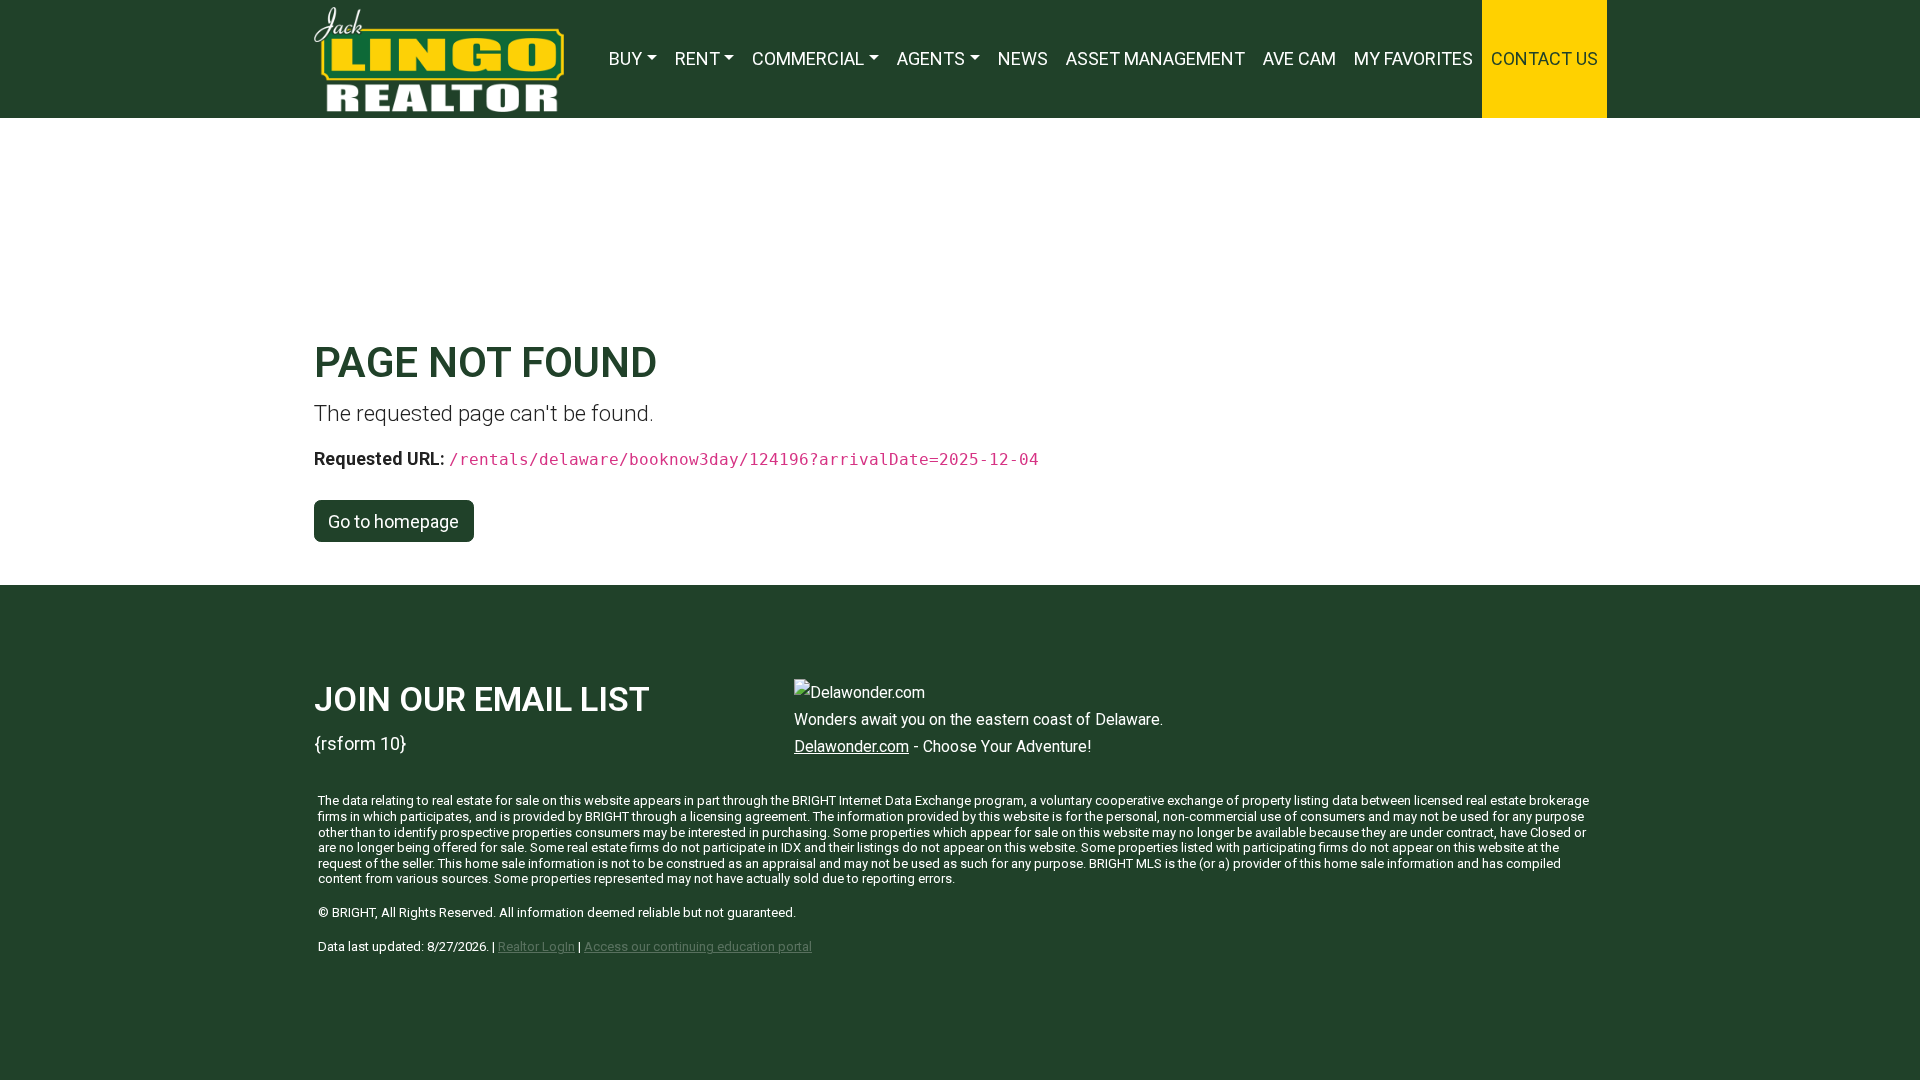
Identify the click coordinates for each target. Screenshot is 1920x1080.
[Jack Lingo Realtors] (439, 57)
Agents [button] (931, 58)
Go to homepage (393, 521)
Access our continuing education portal (698, 946)
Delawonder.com (851, 746)
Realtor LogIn (536, 946)
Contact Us (1544, 58)
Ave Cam (1299, 58)
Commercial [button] (808, 58)
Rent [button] (697, 58)
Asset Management (1155, 58)
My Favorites (1413, 58)
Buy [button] (625, 58)
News (1023, 58)
